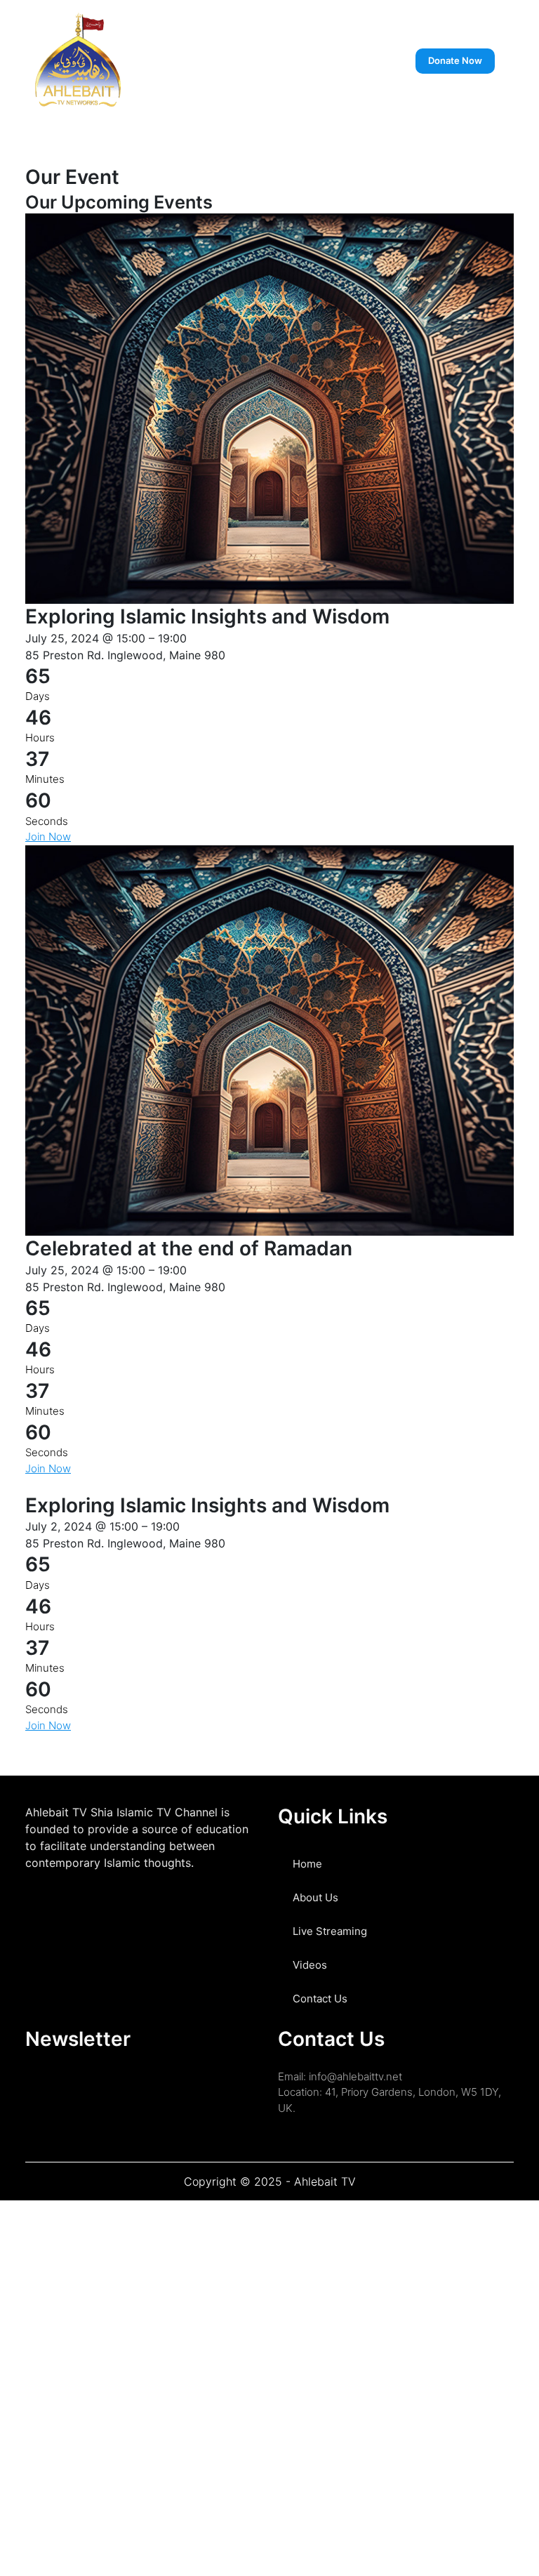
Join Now (48, 837)
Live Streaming (330, 1931)
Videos (310, 1965)
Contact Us (320, 1999)
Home (307, 1864)
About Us (315, 1897)
